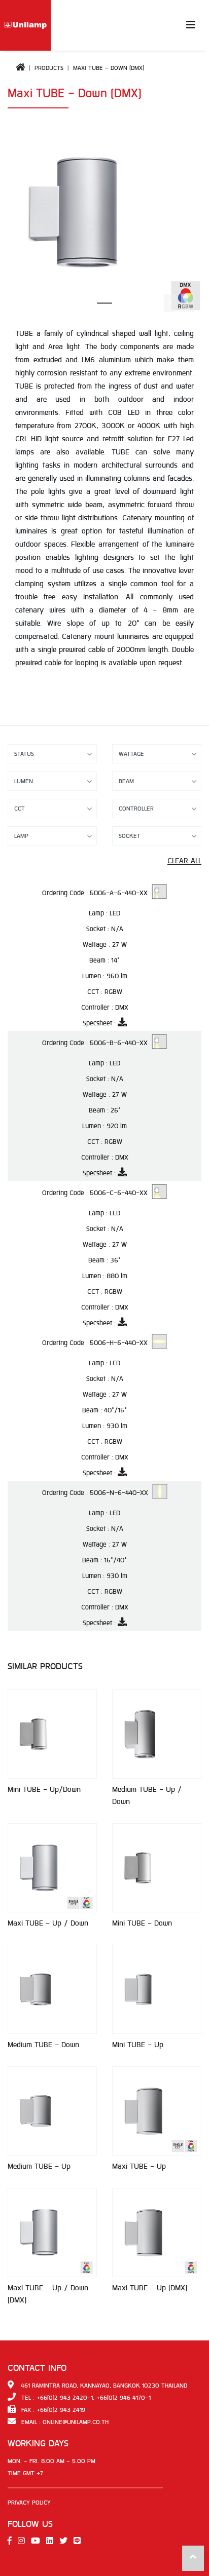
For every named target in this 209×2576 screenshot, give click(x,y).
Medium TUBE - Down (43, 2045)
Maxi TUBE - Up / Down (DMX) (48, 2294)
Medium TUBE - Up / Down (147, 1796)
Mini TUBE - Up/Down (44, 1790)
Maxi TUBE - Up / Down (48, 1923)
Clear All (184, 861)
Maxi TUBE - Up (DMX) (150, 2288)
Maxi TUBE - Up (139, 2166)
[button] (187, 303)
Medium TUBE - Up (39, 2166)
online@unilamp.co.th (76, 2422)
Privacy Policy (29, 2503)
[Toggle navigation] (191, 26)
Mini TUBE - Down (142, 1923)
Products (49, 68)
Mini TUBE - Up (138, 2045)
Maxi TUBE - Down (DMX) (109, 68)
